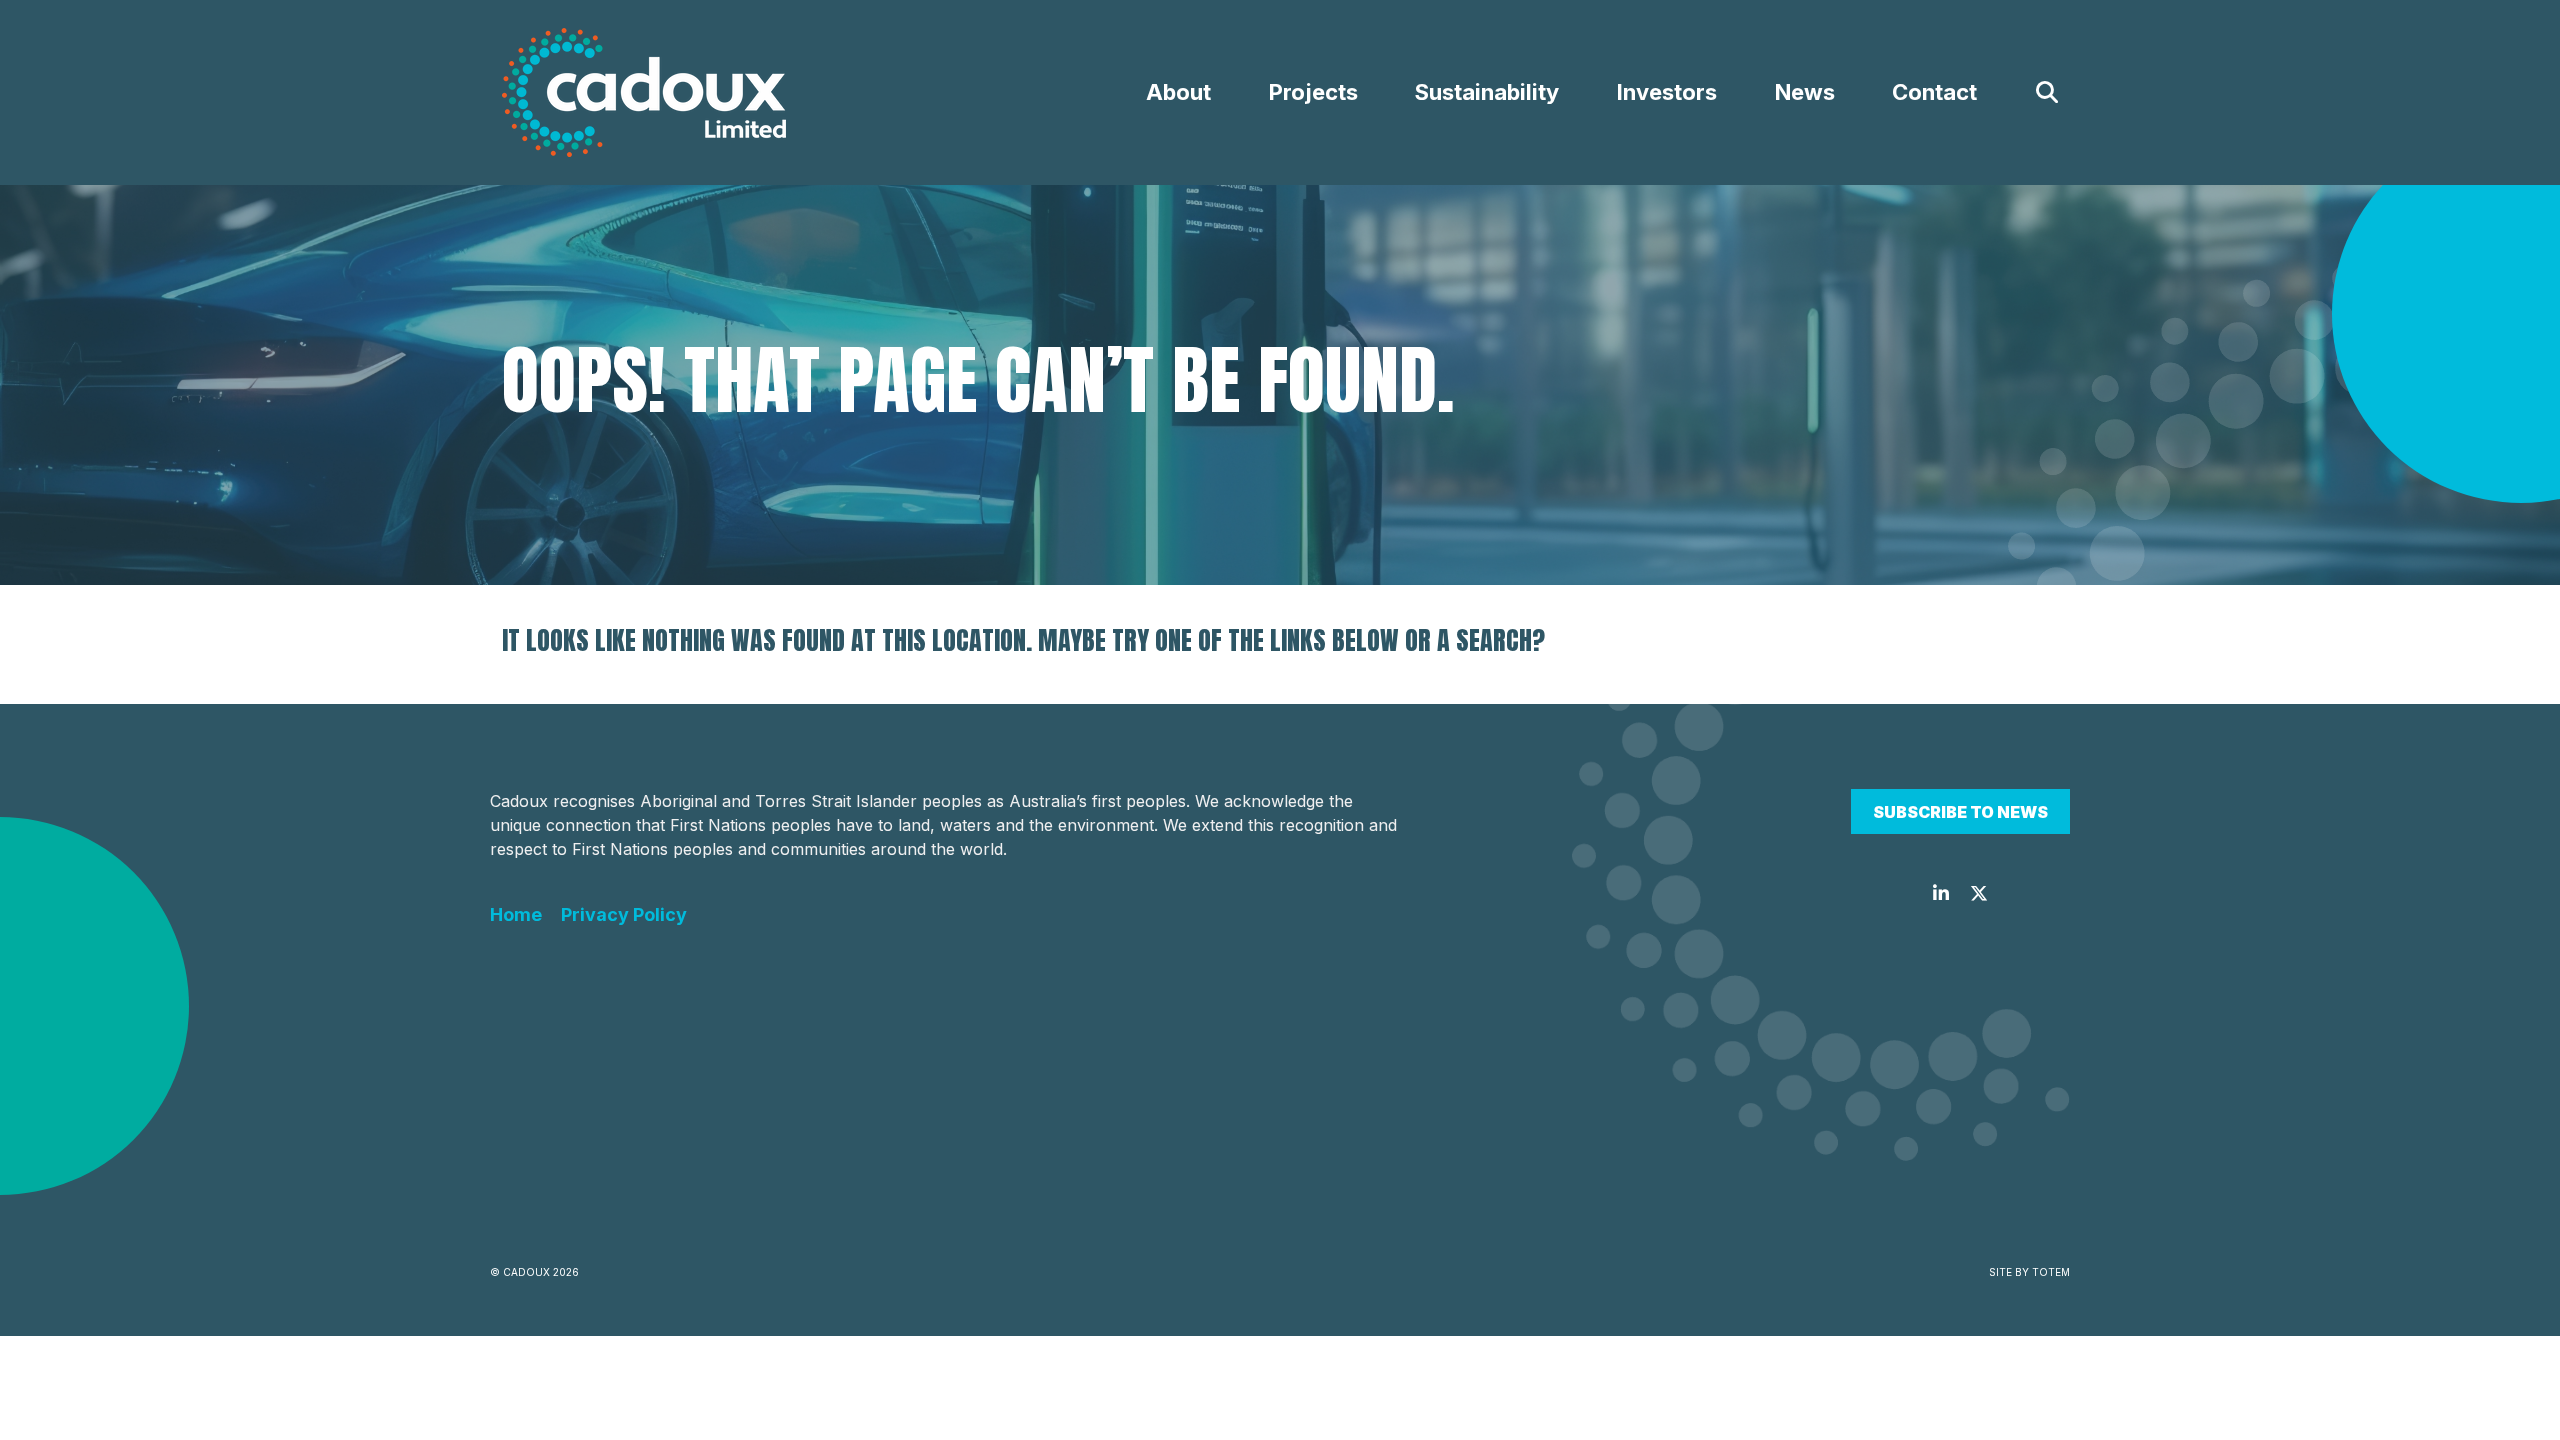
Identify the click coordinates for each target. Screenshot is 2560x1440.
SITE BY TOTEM (2029, 1272)
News (1805, 92)
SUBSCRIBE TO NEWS (1960, 812)
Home (516, 914)
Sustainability (1487, 92)
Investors (1667, 92)
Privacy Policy (624, 914)
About (1178, 92)
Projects (1313, 92)
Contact (1934, 92)
